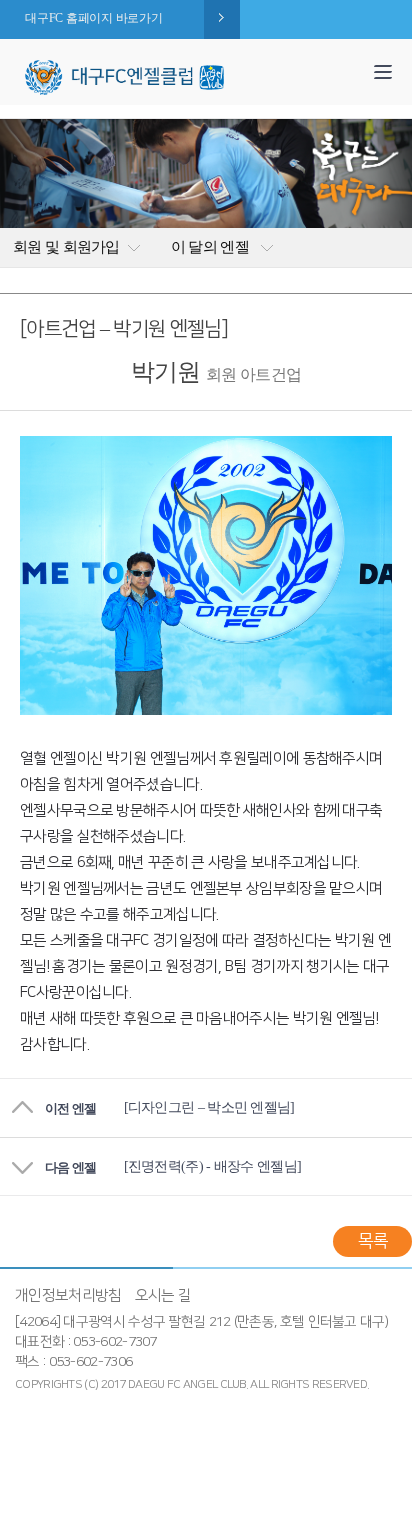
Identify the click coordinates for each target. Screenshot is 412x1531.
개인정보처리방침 (68, 1295)
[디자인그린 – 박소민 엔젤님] (209, 1107)
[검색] (351, 63)
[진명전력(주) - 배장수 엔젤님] (213, 1166)
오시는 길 (163, 1295)
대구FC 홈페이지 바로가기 (94, 18)
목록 (372, 1241)
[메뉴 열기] (383, 72)
